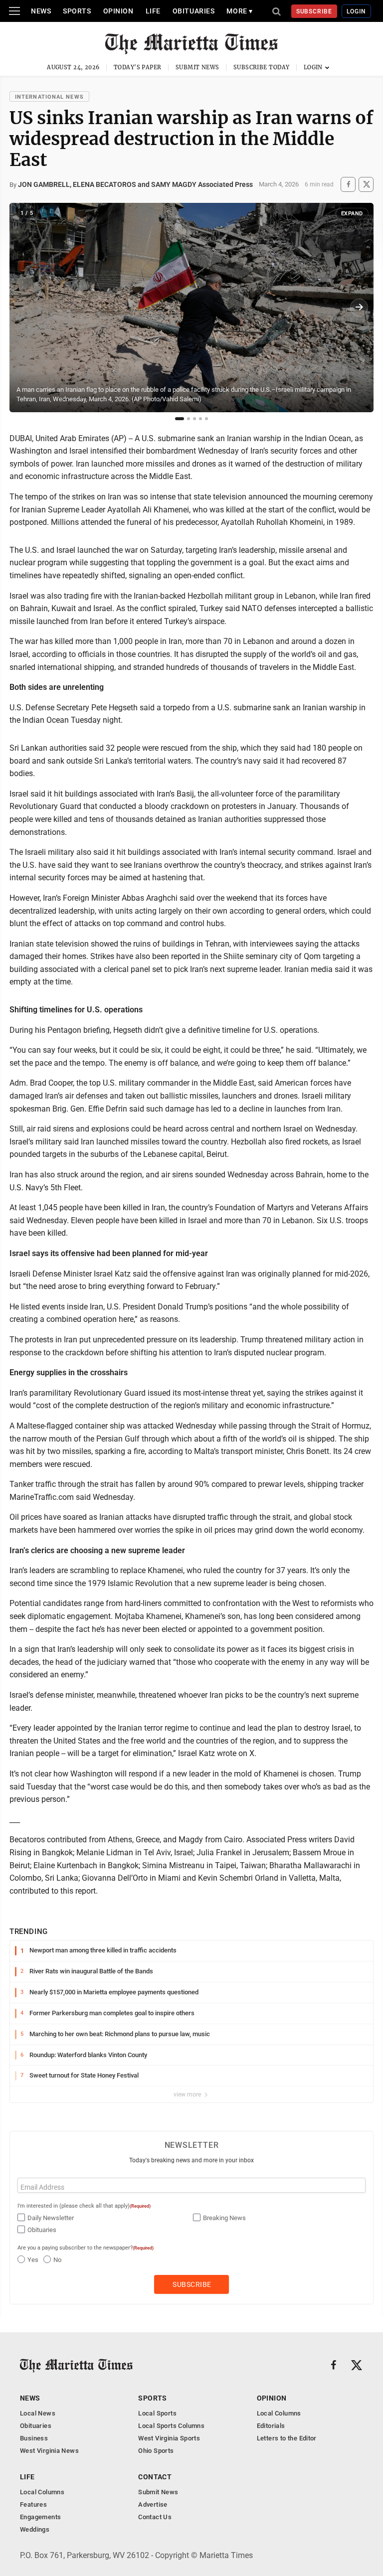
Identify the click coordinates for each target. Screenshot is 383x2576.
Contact (155, 2477)
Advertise (153, 2504)
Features (33, 2504)
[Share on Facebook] (348, 184)
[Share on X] (366, 184)
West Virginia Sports (169, 2438)
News (41, 11)
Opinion (118, 11)
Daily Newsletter (51, 2218)
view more (188, 2094)
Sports (77, 11)
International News (49, 97)
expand (352, 214)
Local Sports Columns (171, 2426)
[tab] (180, 419)
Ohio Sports (156, 2451)
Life (153, 11)
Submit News (197, 67)
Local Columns (279, 2413)
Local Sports (157, 2413)
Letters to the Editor (287, 2438)
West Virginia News (49, 2451)
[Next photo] (359, 308)
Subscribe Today (262, 67)
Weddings (35, 2529)
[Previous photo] (24, 308)
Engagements (40, 2517)
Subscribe (314, 11)
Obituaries (194, 11)
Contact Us (155, 2517)
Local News (38, 2413)
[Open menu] (14, 11)
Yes (33, 2260)
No (57, 2260)
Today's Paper (138, 67)
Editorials (271, 2426)
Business (34, 2438)
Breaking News (224, 2218)
